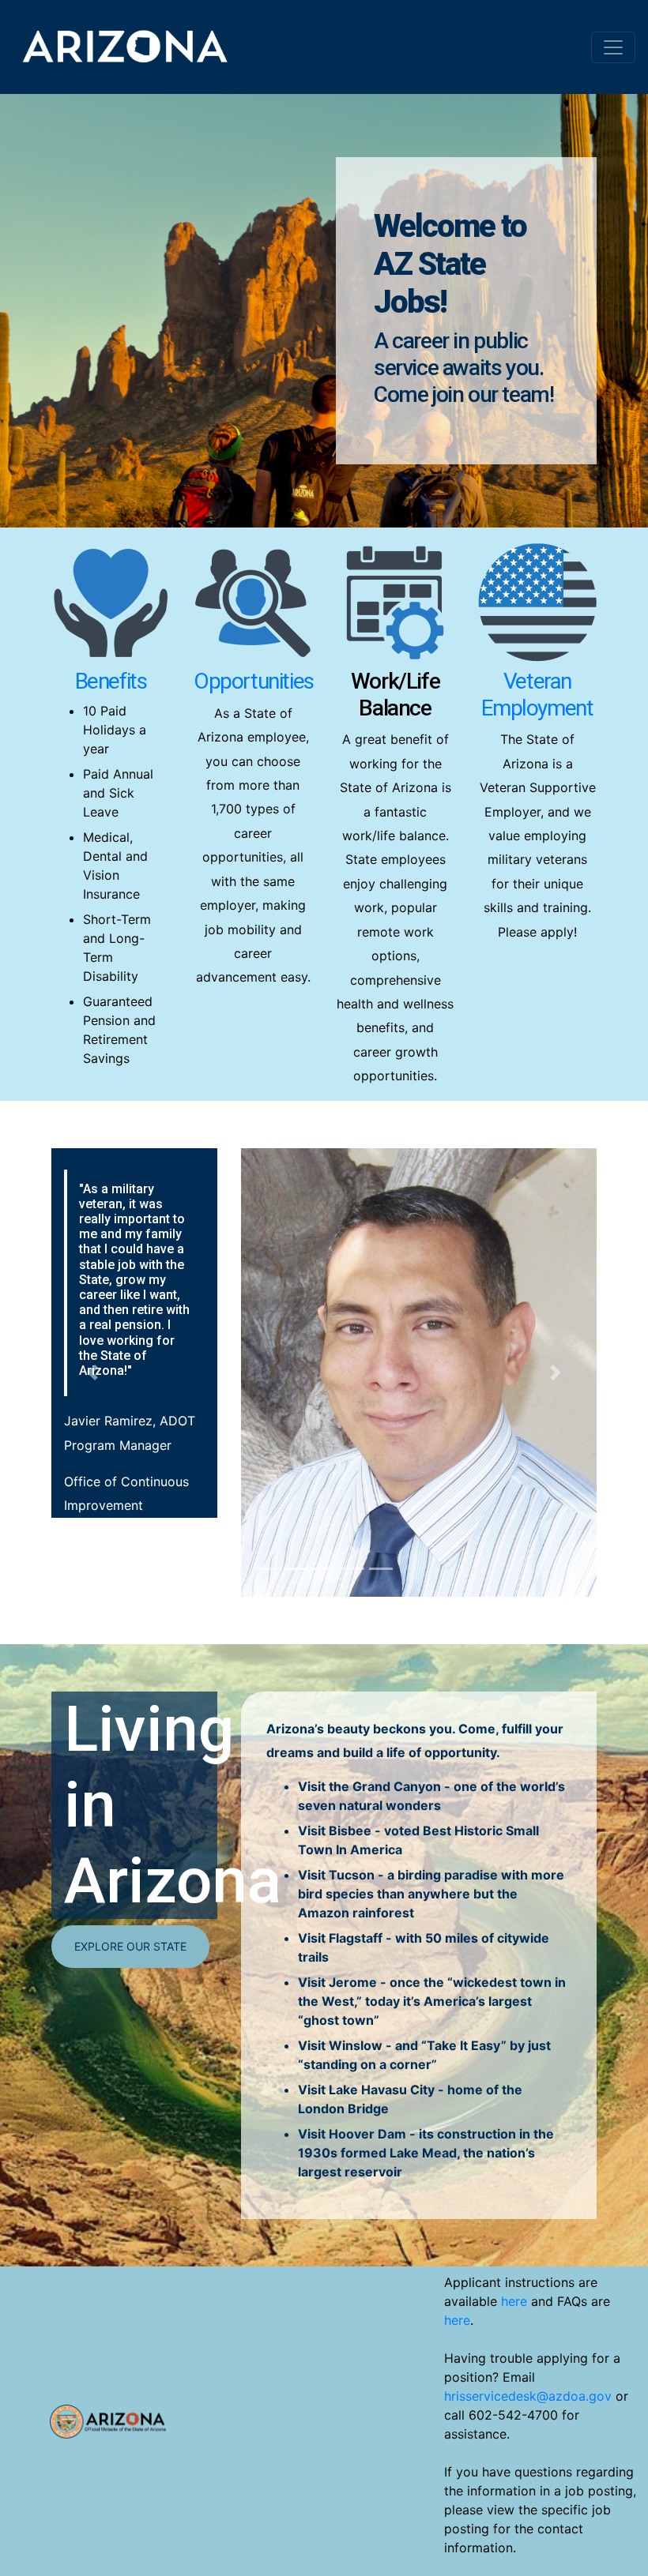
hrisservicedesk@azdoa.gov (528, 2396)
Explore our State (130, 1946)
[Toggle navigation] (613, 47)
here (514, 2301)
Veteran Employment (537, 695)
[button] (92, 1372)
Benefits (111, 681)
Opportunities (254, 681)
